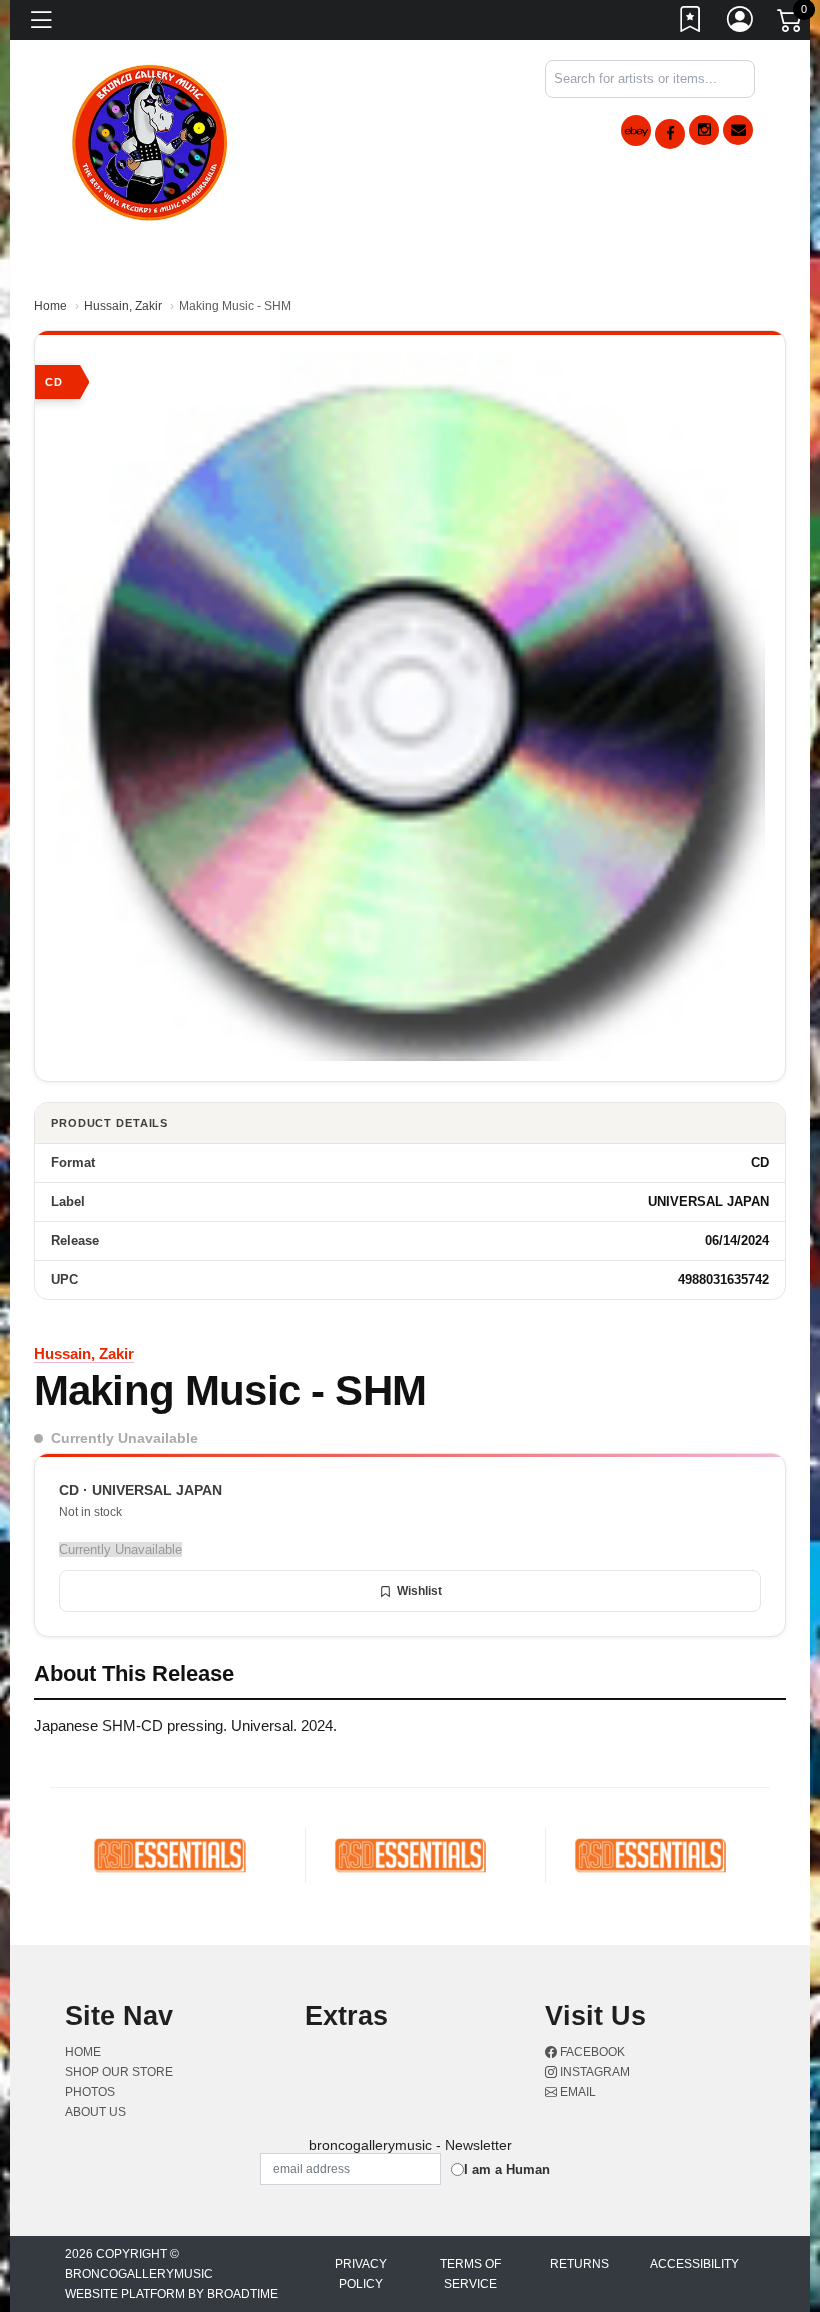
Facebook (591, 2052)
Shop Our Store (119, 2072)
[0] (791, 24)
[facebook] (670, 134)
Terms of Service (470, 2274)
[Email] (738, 130)
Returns (579, 2264)
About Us (95, 2112)
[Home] (150, 139)
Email (576, 2092)
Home (50, 306)
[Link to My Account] (741, 23)
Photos (90, 2092)
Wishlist (419, 1591)
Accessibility (694, 2264)
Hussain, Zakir (123, 306)
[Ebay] (636, 130)
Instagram (593, 2072)
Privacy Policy (361, 2274)
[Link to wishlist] (691, 23)
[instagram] (704, 130)
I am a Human (507, 2169)
